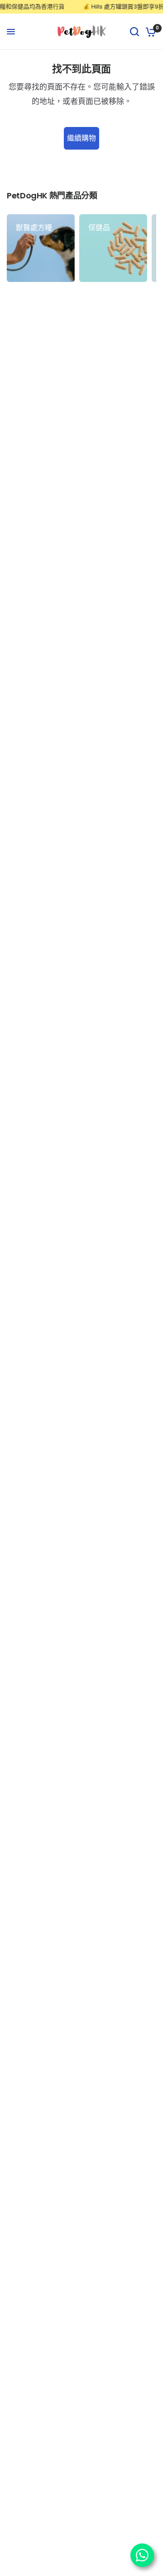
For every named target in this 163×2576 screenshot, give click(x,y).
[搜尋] (134, 32)
